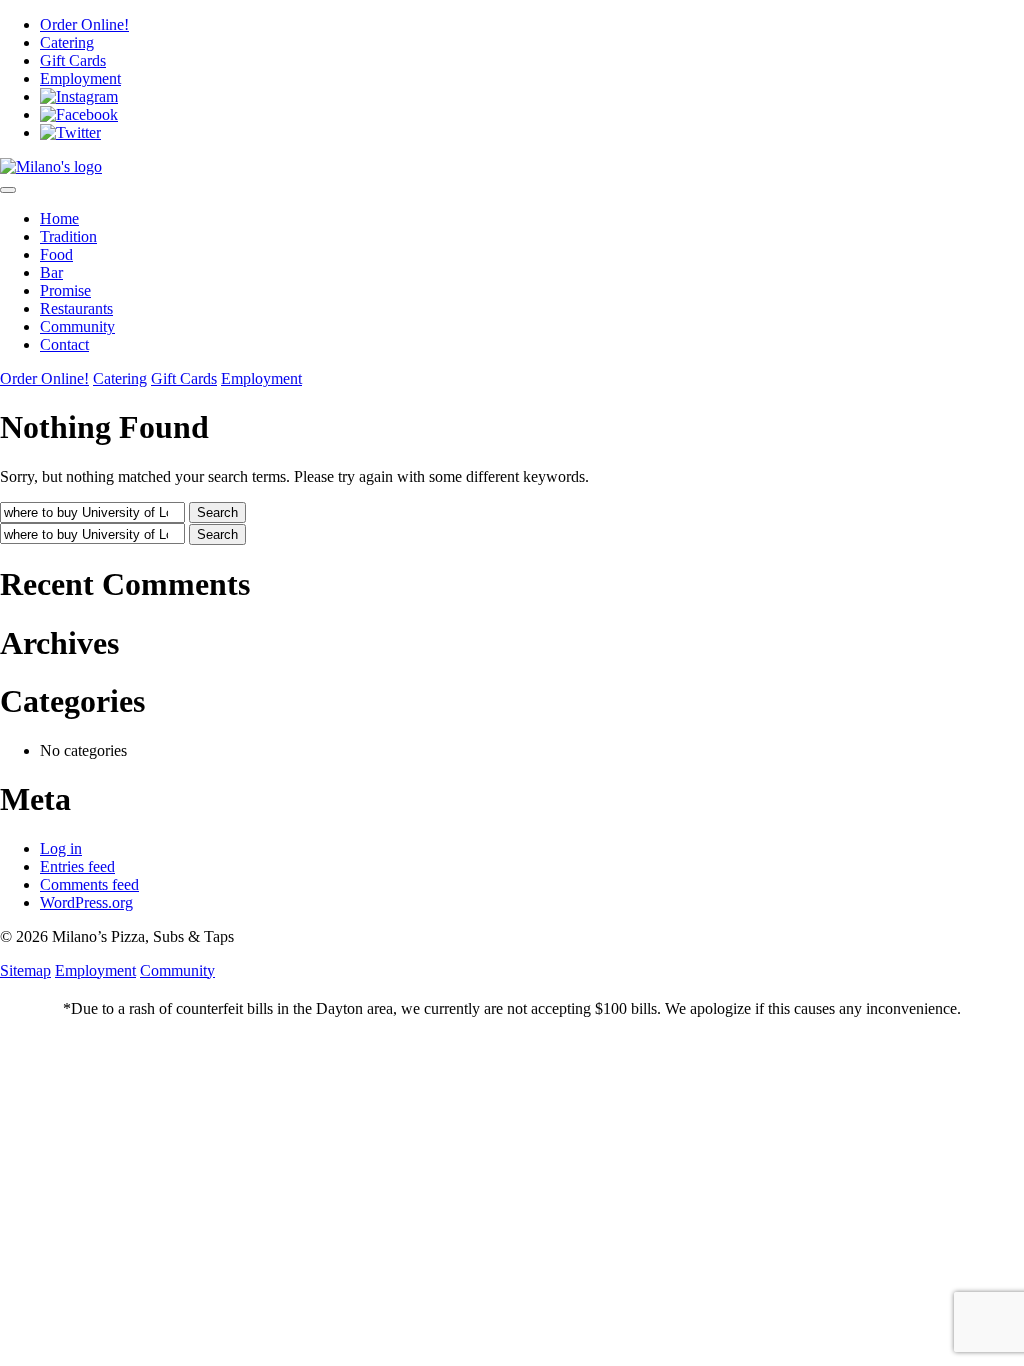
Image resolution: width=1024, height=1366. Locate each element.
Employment (80, 78)
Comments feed (89, 884)
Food (56, 254)
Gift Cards (73, 60)
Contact (64, 344)
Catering (67, 42)
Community (77, 326)
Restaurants (76, 308)
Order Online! (84, 24)
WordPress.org (86, 902)
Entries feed (77, 866)
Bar (51, 272)
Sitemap (25, 970)
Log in (61, 848)
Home (59, 218)
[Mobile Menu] (8, 190)
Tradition (68, 236)
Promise (65, 290)
